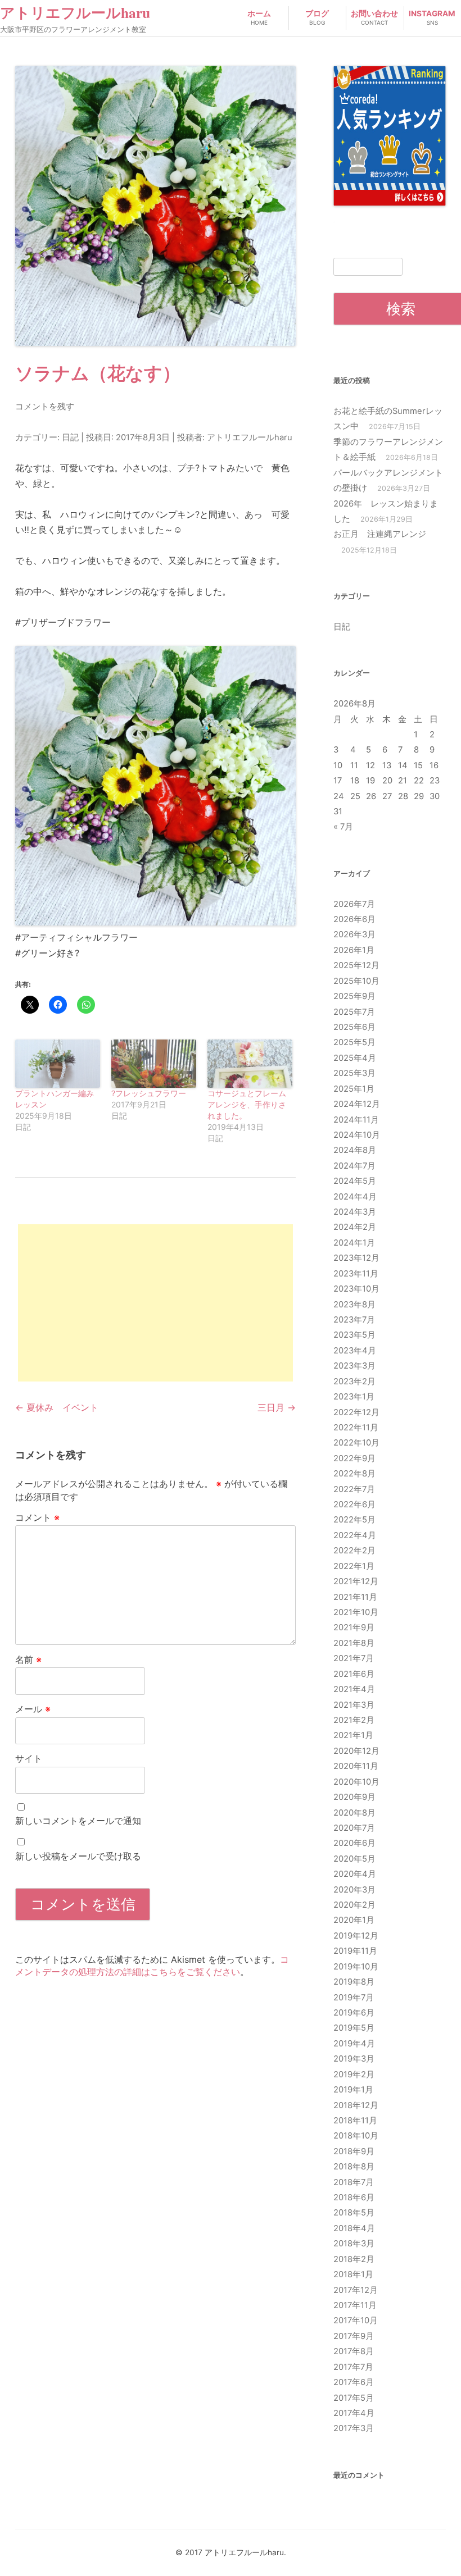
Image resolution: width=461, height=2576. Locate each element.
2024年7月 (354, 1166)
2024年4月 (355, 1197)
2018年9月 (354, 2151)
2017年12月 (356, 2290)
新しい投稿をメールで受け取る (78, 1856)
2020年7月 (354, 1828)
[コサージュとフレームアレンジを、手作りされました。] (250, 1064)
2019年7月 (354, 1998)
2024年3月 (355, 1212)
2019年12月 (356, 1936)
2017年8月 (354, 2351)
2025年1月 (354, 1089)
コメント (37, 1517)
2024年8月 (355, 1150)
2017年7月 (353, 2367)
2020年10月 (356, 1782)
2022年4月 (355, 1535)
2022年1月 (354, 1566)
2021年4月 (354, 1689)
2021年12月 (356, 1581)
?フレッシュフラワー (149, 1093)
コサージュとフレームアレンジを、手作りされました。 (247, 1104)
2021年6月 (354, 1674)
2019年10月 (356, 1967)
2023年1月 (354, 1397)
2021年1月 (353, 1735)
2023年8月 (354, 1305)
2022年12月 (356, 1412)
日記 (70, 437)
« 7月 (343, 827)
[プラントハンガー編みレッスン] (58, 1064)
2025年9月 (354, 996)
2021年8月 (354, 1643)
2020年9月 (354, 1797)
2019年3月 (354, 2059)
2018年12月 (356, 2105)
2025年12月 (356, 965)
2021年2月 (354, 1720)
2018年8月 (354, 2167)
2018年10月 (356, 2136)
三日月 (277, 1407)
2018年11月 (355, 2121)
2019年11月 (355, 1951)
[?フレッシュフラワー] (154, 1064)
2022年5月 (354, 1520)
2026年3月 (354, 934)
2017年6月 (354, 2382)
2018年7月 (354, 2182)
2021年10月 (356, 1612)
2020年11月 (356, 1766)
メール (33, 1709)
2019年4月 (354, 2044)
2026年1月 (354, 950)
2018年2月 (354, 2259)
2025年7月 (354, 1012)
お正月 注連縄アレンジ (380, 534)
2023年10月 (356, 1289)
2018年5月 (354, 2213)
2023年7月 (354, 1320)
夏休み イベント (57, 1407)
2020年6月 (354, 1843)
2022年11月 (356, 1428)
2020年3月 (354, 1890)
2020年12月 (356, 1751)
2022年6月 (354, 1504)
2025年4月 (355, 1058)
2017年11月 (355, 2305)
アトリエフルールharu (75, 13)
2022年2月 (354, 1551)
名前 (28, 1659)
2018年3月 (354, 2244)
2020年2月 (354, 1905)
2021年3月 (354, 1705)
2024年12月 (357, 1104)
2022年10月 (356, 1443)
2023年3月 (354, 1366)
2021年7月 (354, 1658)
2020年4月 (355, 1874)
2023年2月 (354, 1382)
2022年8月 (354, 1474)
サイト (29, 1758)
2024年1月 (354, 1243)
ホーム (259, 17)
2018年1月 (353, 2274)
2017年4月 (354, 2413)
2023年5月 (354, 1335)
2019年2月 (354, 2075)
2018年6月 (354, 2197)
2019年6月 (354, 2013)
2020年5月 (354, 1859)
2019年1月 (353, 2090)
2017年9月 (354, 2336)
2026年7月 (354, 904)
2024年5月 (355, 1181)
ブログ (317, 17)
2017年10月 (356, 2320)
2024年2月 (355, 1227)
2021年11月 (355, 1597)
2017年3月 (354, 2428)
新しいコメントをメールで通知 (78, 1821)
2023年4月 (355, 1351)
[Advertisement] (155, 1303)
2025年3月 (354, 1073)
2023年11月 (356, 1274)
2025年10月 (356, 981)
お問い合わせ (374, 17)
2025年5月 (354, 1042)
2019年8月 (354, 1982)
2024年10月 (357, 1135)
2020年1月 (354, 1920)
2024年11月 (356, 1120)
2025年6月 (354, 1027)
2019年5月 (354, 2028)
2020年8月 (354, 1813)
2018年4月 (354, 2228)
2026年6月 (354, 919)
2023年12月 (356, 1258)
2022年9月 (354, 1458)
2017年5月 (354, 2398)
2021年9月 (354, 1627)
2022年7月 (354, 1489)
